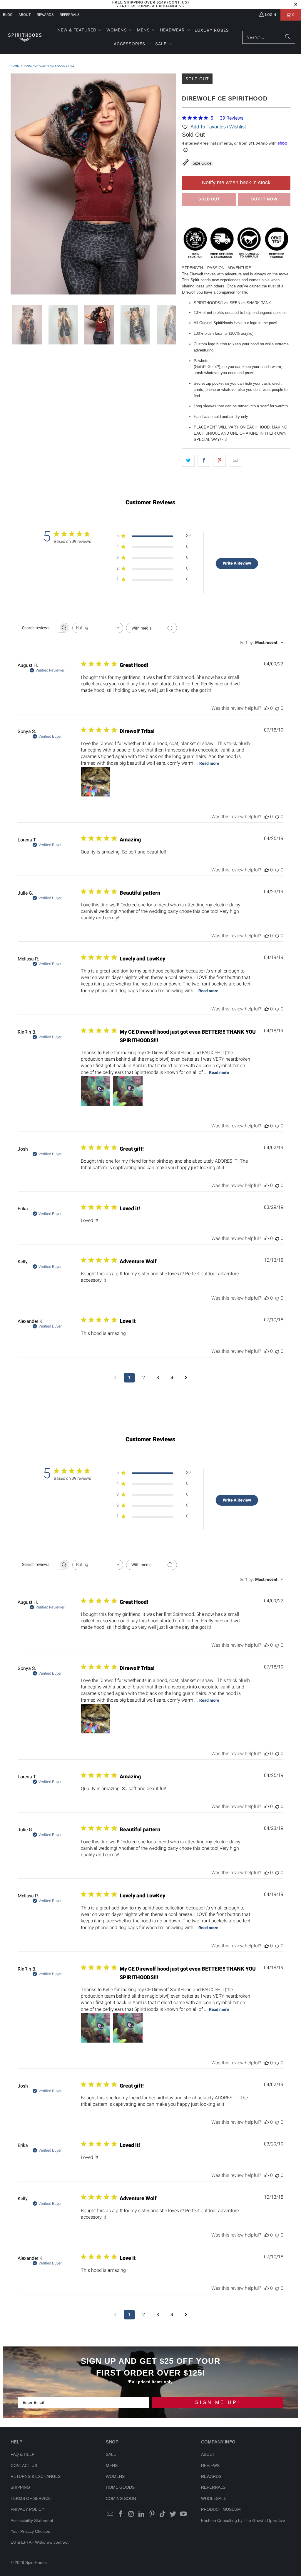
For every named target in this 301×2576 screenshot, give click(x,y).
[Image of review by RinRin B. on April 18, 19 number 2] (128, 1091)
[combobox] (98, 628)
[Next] (172, 185)
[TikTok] (163, 2514)
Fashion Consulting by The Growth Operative (243, 2520)
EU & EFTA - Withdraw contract (40, 2542)
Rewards (45, 15)
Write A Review (237, 563)
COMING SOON (121, 2498)
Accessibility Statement (32, 2520)
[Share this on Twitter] (188, 461)
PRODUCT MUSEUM (221, 2509)
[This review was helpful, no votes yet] (267, 708)
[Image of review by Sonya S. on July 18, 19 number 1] (96, 782)
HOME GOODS (120, 2487)
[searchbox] (38, 628)
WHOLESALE (214, 2498)
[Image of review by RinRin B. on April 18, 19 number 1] (96, 1091)
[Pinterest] (152, 2514)
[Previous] (15, 185)
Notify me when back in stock (236, 183)
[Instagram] (131, 2514)
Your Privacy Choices (30, 2531)
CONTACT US (24, 2465)
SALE (111, 2454)
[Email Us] (110, 2514)
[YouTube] (184, 2514)
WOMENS (115, 2476)
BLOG (8, 15)
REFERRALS (70, 15)
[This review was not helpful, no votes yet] (277, 708)
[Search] (288, 37)
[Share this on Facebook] (204, 461)
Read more (209, 763)
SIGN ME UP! (218, 2402)
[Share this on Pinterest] (219, 461)
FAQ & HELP (22, 2454)
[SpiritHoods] (25, 37)
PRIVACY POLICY (27, 2509)
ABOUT (25, 15)
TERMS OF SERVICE (31, 2498)
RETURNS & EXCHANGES (36, 2476)
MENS (112, 2465)
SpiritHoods (36, 2562)
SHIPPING (20, 2487)
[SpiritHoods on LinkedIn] (142, 2514)
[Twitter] (173, 2514)
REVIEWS (210, 2465)
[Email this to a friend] (235, 461)
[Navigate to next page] (186, 1378)
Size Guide (202, 163)
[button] (80, 30)
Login (271, 15)
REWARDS (211, 2476)
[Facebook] (121, 2514)
